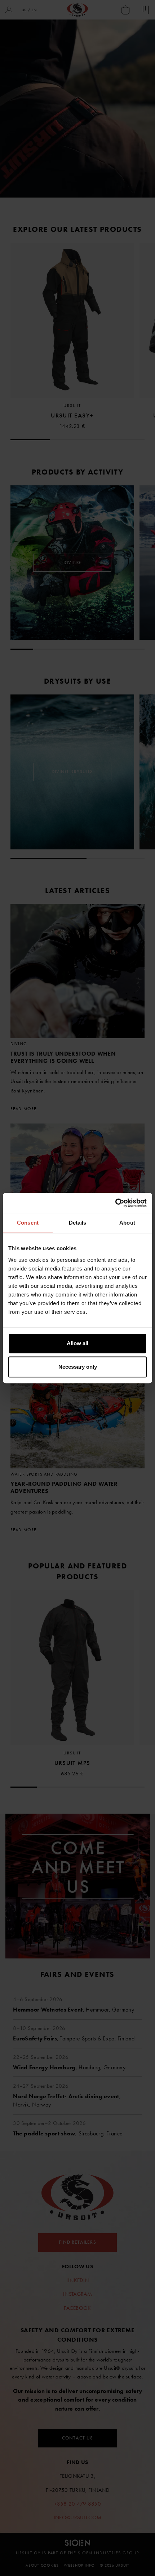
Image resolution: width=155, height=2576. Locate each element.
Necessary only (78, 1367)
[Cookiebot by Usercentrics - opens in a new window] (115, 1203)
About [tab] (127, 1223)
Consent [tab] (28, 1223)
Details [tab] (78, 1223)
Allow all (77, 1343)
